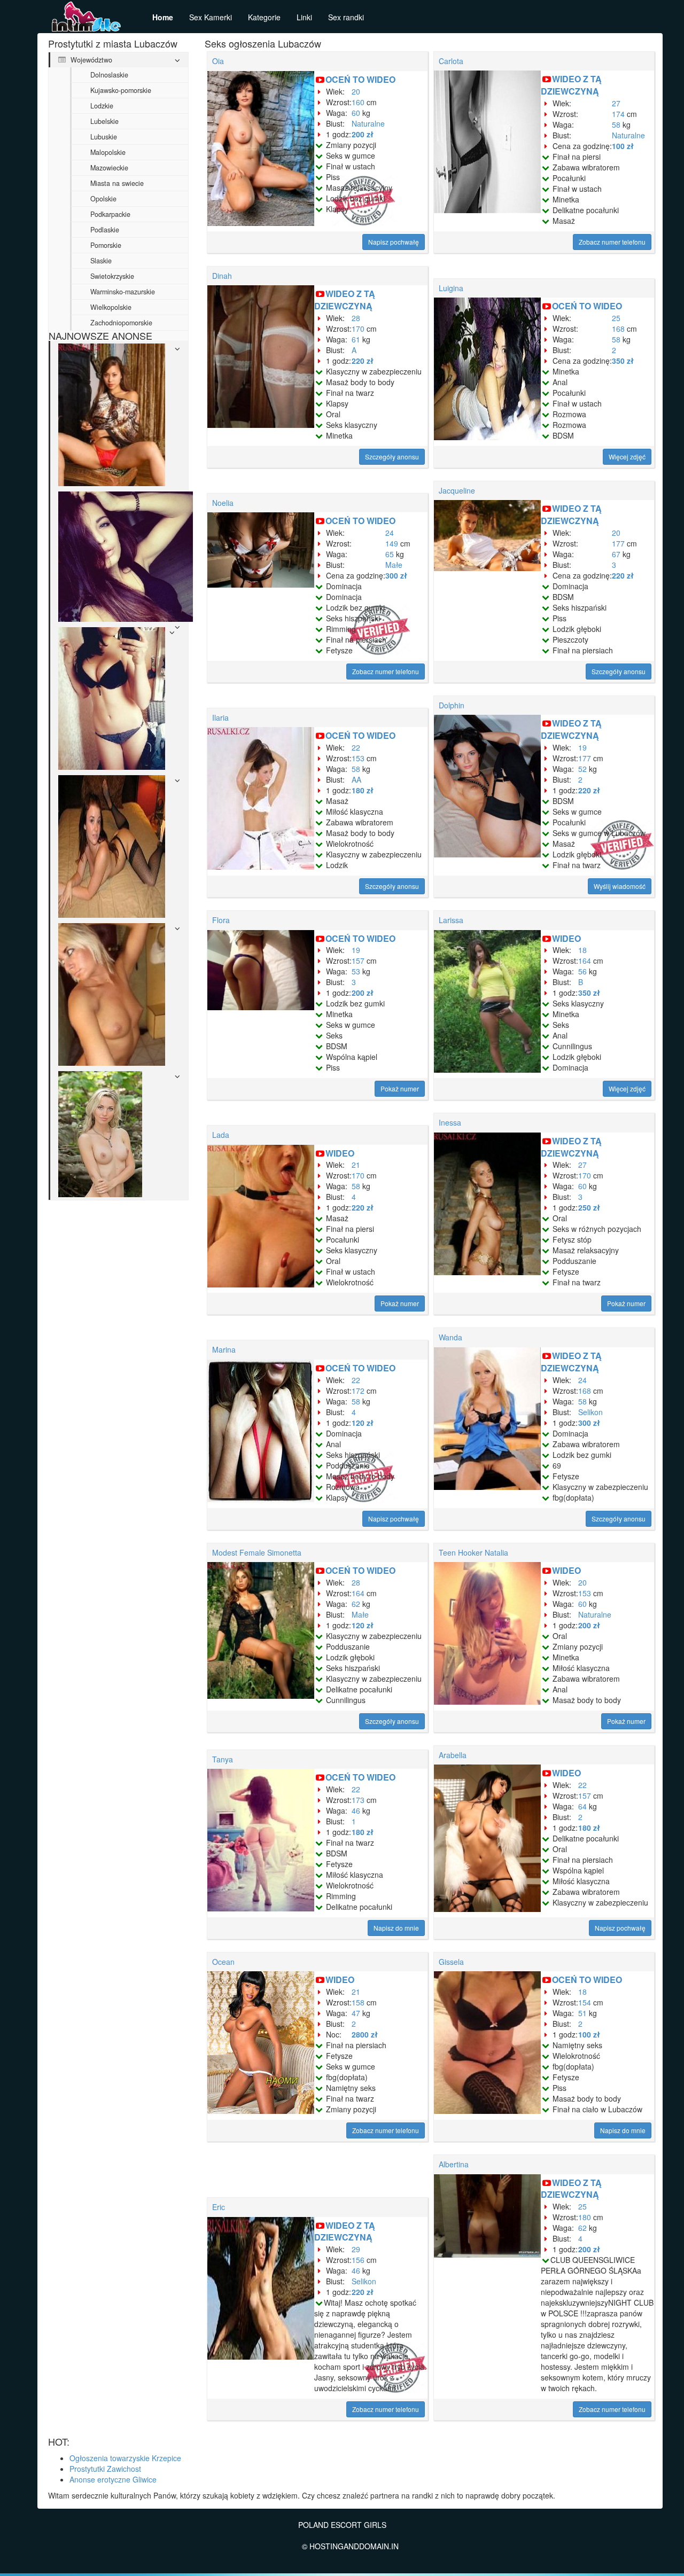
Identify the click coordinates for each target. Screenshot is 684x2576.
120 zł (363, 1423)
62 (356, 1604)
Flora (221, 920)
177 (618, 543)
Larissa (451, 920)
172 (358, 1391)
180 (585, 2217)
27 (616, 103)
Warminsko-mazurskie (123, 292)
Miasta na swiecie (117, 183)
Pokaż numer (400, 1088)
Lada (221, 1135)
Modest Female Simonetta (257, 1552)
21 (356, 1165)
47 (356, 2013)
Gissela (451, 1962)
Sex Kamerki (211, 17)
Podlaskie (105, 230)
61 (356, 339)
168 (618, 329)
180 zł (363, 790)
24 (390, 533)
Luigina (451, 288)
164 (585, 961)
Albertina (454, 2164)
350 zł (623, 361)
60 (356, 113)
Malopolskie (108, 152)
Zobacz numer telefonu (612, 242)
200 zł (363, 134)
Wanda (450, 1337)
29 (356, 2249)
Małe (394, 565)
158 (358, 2002)
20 (356, 91)
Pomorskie (106, 245)
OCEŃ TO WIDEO (360, 79)
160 (358, 102)
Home (163, 17)
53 (356, 971)
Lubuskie (104, 137)
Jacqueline (457, 490)
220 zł (363, 361)
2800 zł (365, 2034)
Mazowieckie (109, 168)
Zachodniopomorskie (121, 323)
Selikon (590, 1412)
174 (618, 114)
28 (356, 318)
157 (358, 961)
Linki (304, 17)
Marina (224, 1349)
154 (585, 2002)
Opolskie (103, 199)
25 (616, 318)
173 (358, 1800)
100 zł (623, 146)
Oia (218, 61)
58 (616, 124)
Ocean (223, 1962)
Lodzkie (102, 106)
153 (358, 758)
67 (616, 554)
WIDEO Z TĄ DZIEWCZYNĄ (571, 85)
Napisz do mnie (396, 1928)
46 (356, 1810)
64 (582, 1806)
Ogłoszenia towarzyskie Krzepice (125, 2458)
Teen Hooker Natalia (473, 1552)
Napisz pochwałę (394, 242)
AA (356, 779)
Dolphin (452, 705)
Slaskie (101, 261)
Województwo (90, 60)
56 (582, 971)
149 (392, 543)
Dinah (222, 276)
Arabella (453, 1755)
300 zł (396, 575)
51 (582, 2013)
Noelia (223, 503)
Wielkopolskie (111, 307)
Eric (219, 2207)
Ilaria (220, 717)
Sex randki (346, 17)
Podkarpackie (110, 214)
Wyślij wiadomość (620, 886)
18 (582, 950)
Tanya (223, 1759)
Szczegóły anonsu (392, 456)
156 (358, 2260)
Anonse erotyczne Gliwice (113, 2479)
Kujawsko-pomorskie (121, 90)
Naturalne (368, 123)
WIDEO (566, 938)
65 (390, 554)
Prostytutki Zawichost (105, 2469)
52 (582, 769)
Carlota (451, 61)
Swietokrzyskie (112, 276)
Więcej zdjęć (627, 456)
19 (582, 747)
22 (356, 747)
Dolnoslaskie (109, 75)
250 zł (589, 1207)
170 (358, 329)
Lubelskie (104, 121)
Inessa (450, 1122)
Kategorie (264, 17)
